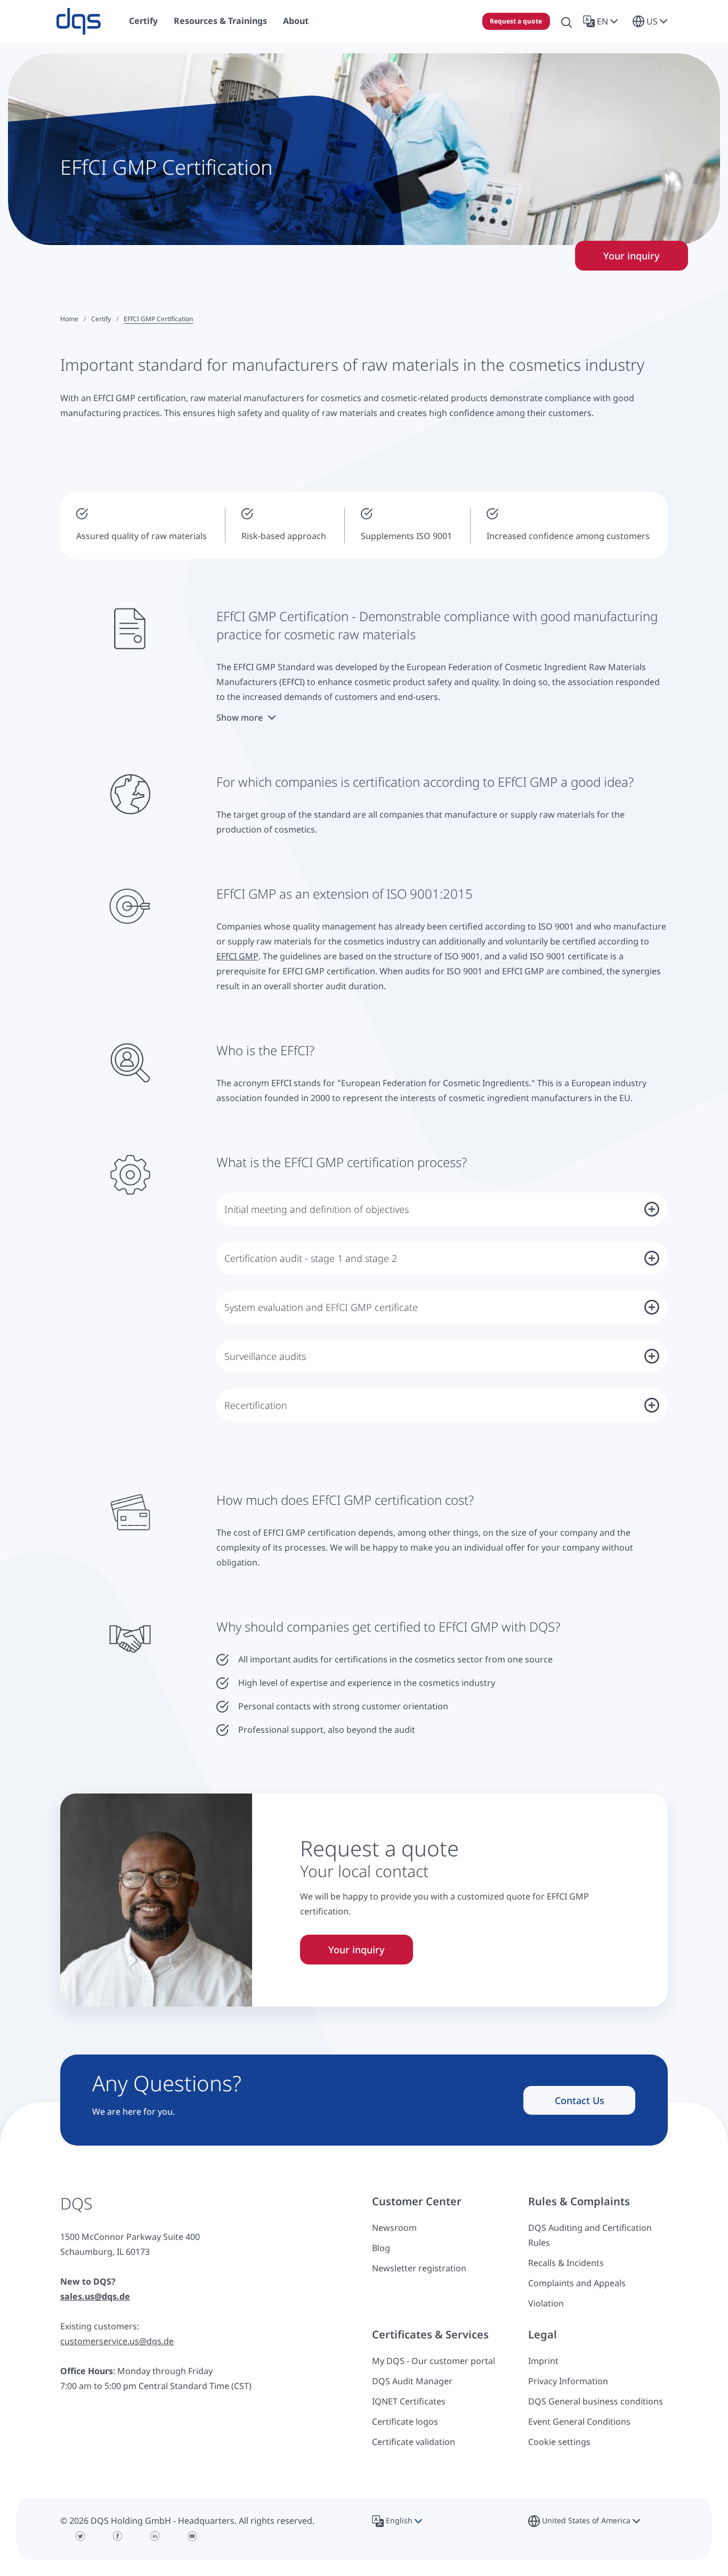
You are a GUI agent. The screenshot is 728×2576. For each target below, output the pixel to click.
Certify (101, 319)
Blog (381, 2248)
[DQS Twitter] (80, 2536)
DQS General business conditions (596, 2401)
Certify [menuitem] (143, 21)
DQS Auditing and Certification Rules (590, 2235)
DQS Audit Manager (412, 2381)
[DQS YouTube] (192, 2536)
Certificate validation (414, 2442)
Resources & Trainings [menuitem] (220, 21)
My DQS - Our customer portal (434, 2361)
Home (69, 319)
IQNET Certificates (409, 2401)
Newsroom (394, 2228)
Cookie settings (559, 2442)
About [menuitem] (296, 21)
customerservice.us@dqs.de (117, 2341)
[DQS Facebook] (118, 2536)
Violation (546, 2303)
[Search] (567, 21)
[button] (602, 21)
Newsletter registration (419, 2268)
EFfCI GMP (237, 956)
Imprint (543, 2361)
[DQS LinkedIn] (155, 2536)
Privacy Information (568, 2381)
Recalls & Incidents (566, 2263)
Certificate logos (405, 2422)
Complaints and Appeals (577, 2283)
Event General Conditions (579, 2422)
